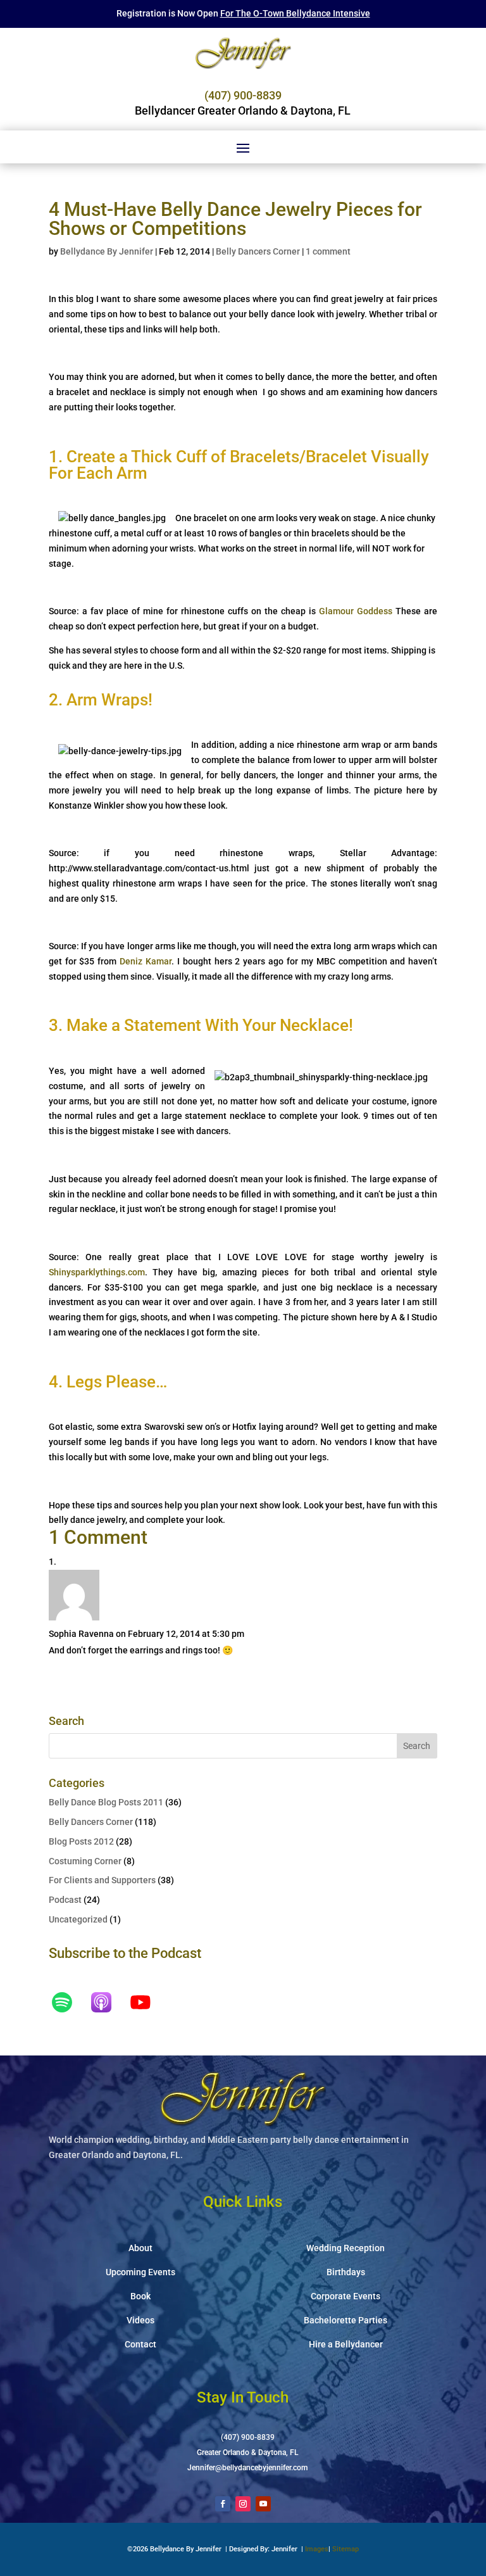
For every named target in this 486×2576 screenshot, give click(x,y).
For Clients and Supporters (102, 1880)
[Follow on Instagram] (243, 2504)
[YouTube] (147, 2002)
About (140, 2248)
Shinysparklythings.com (97, 1272)
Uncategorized (78, 1919)
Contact (140, 2344)
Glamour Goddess (356, 611)
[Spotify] (68, 2002)
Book (140, 2296)
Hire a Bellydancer (346, 2344)
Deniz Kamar (146, 961)
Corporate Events (346, 2296)
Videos (140, 2320)
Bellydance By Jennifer (107, 251)
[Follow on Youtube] (263, 2504)
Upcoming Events (140, 2272)
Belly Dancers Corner (258, 251)
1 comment (328, 251)
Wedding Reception (346, 2248)
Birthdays (346, 2272)
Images (317, 2549)
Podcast (65, 1900)
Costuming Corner (85, 1861)
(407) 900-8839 (243, 95)
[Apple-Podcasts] (108, 2002)
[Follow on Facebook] (223, 2504)
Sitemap (346, 2549)
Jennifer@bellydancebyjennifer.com (247, 2468)
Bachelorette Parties (346, 2320)
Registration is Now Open (243, 13)
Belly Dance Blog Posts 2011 (106, 1802)
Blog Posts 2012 (81, 1841)
